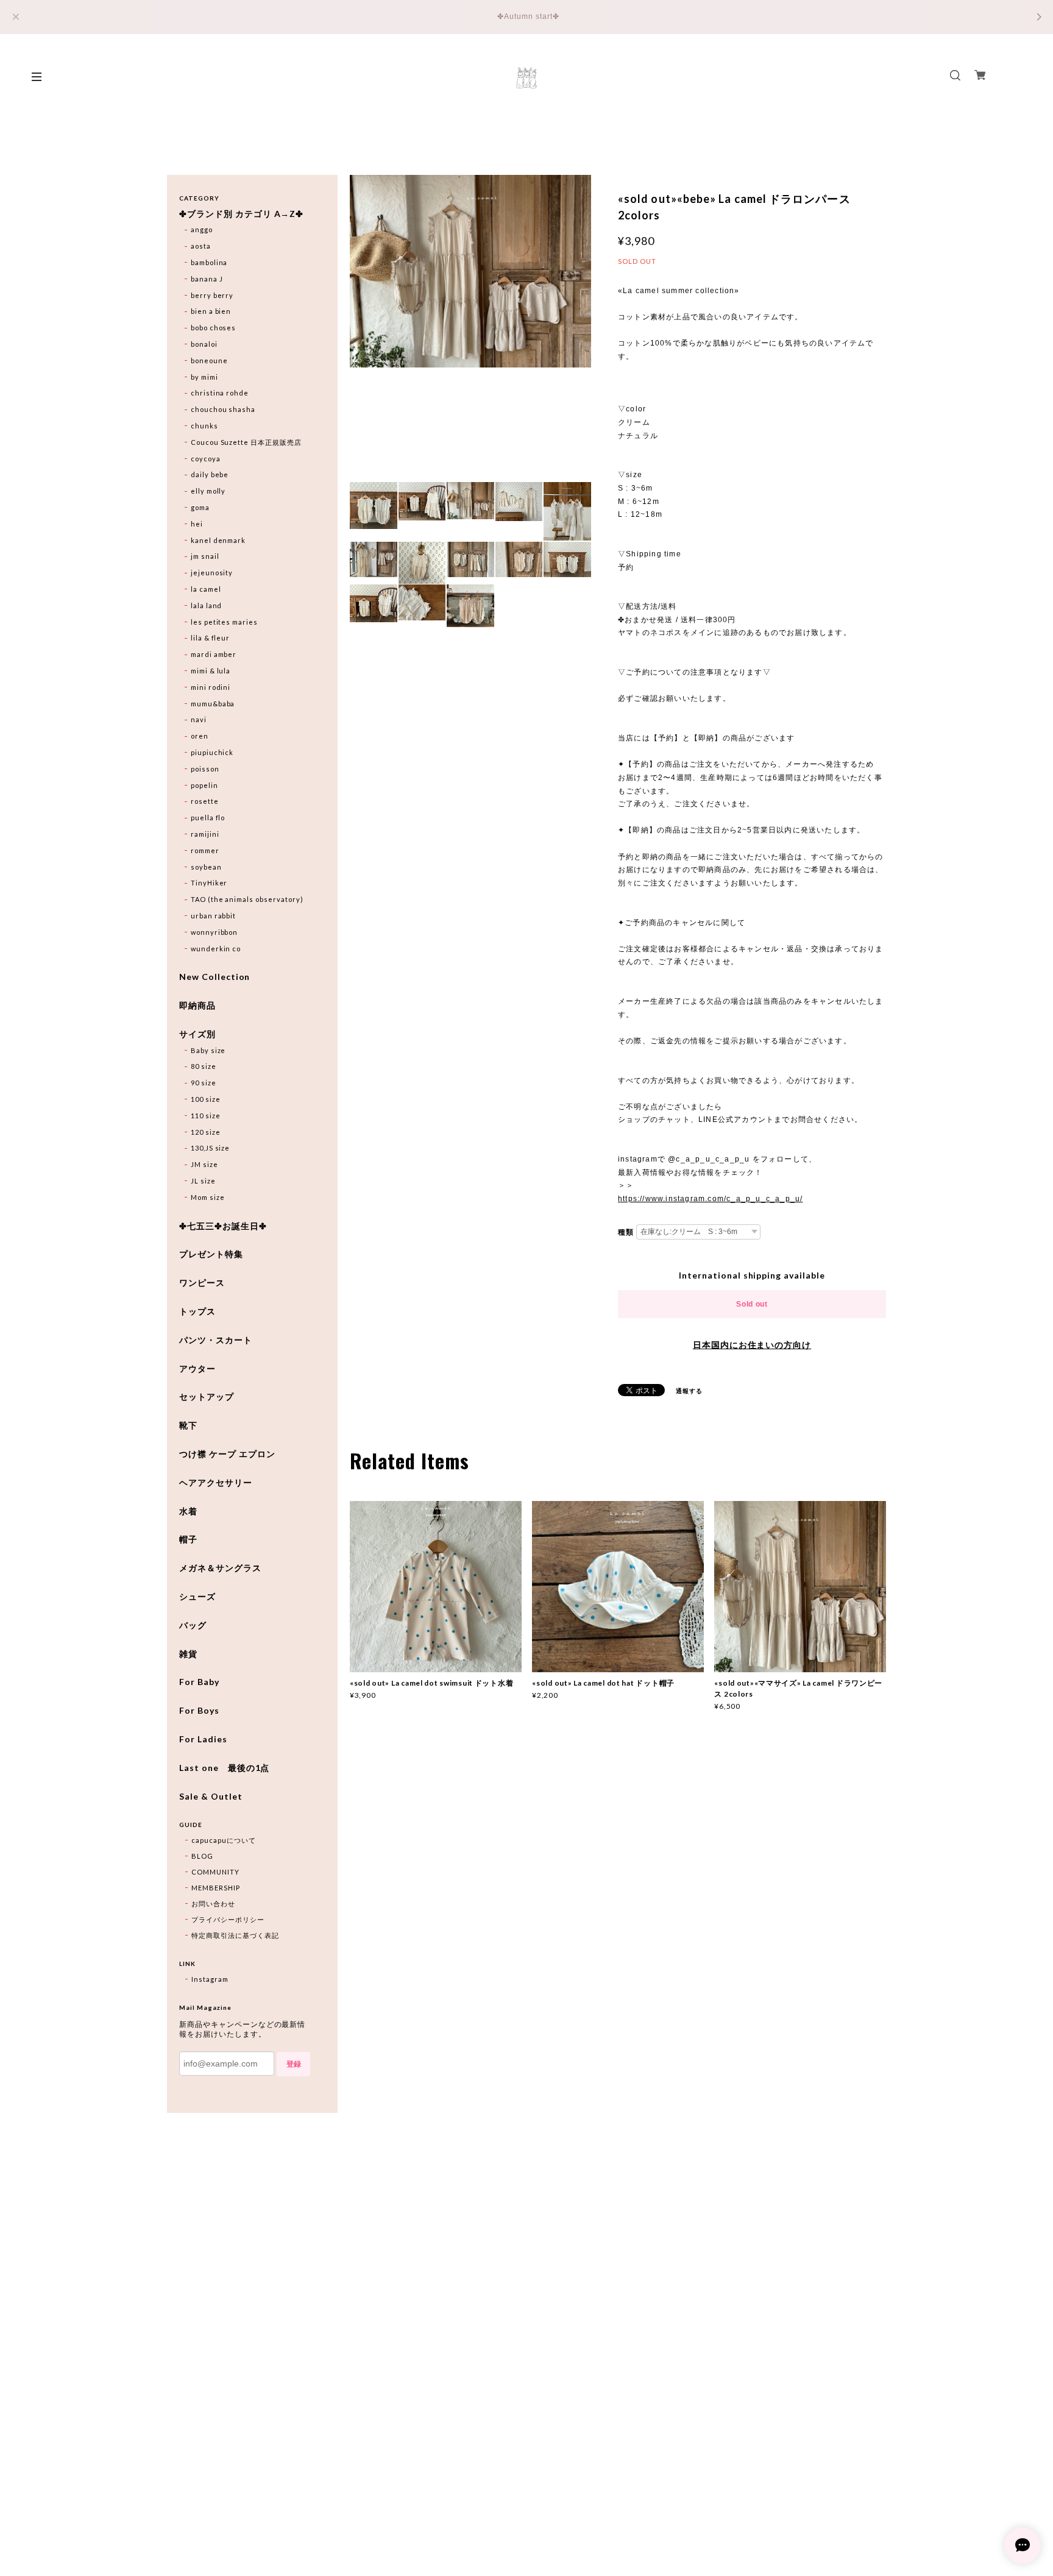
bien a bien (211, 311)
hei (197, 524)
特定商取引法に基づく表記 (235, 1935)
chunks (204, 426)
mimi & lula (211, 671)
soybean (206, 867)
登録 (294, 2064)
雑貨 (188, 1654)
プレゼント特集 (211, 1254)
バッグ (193, 1625)
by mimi (204, 377)
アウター (197, 1369)
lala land (207, 605)
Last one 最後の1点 (224, 1768)
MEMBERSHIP (216, 1888)
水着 (188, 1511)
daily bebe (210, 474)
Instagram (210, 1979)
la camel (206, 589)
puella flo (208, 818)
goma (200, 507)
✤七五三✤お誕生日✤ (223, 1226)
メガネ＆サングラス (220, 1568)
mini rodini (211, 687)
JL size (203, 1181)
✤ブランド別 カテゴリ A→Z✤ (241, 214)
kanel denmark (218, 540)
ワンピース (202, 1283)
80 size (204, 1066)
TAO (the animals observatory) (247, 899)
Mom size (208, 1197)
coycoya (206, 459)
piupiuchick (212, 752)
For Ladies (203, 1739)
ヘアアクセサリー (216, 1483)
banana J (207, 279)
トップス (197, 1311)
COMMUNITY (215, 1872)
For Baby (199, 1682)
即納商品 (197, 1006)
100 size (206, 1099)
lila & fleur (211, 638)
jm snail (205, 556)
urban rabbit (214, 916)
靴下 (188, 1425)
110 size (206, 1116)
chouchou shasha (223, 409)
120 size (206, 1132)
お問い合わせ (213, 1904)
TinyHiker (209, 883)
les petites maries (224, 622)
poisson (205, 769)
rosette (205, 801)
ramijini (205, 834)
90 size (204, 1083)
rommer (205, 850)
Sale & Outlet (211, 1797)
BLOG (202, 1856)
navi (199, 719)
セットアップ (207, 1397)
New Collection (214, 977)
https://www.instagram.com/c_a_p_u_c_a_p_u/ (710, 1199)
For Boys (199, 1711)
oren (200, 736)
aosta (201, 246)
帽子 (188, 1539)
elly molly (208, 491)
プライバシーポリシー (228, 1919)
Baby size (208, 1050)
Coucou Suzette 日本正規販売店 (246, 442)
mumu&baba (213, 704)
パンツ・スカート (216, 1340)
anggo (202, 229)
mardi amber (214, 654)
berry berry (212, 295)
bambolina (209, 262)
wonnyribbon (214, 932)
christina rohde (220, 393)
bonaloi (204, 344)
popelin (204, 785)
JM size (204, 1164)
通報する (689, 1391)
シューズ (197, 1597)
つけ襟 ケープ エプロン (227, 1454)
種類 (626, 1232)
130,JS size (211, 1148)
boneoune (209, 360)
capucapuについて (224, 1840)
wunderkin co (216, 949)
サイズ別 (197, 1034)
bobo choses (214, 328)
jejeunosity (212, 573)
